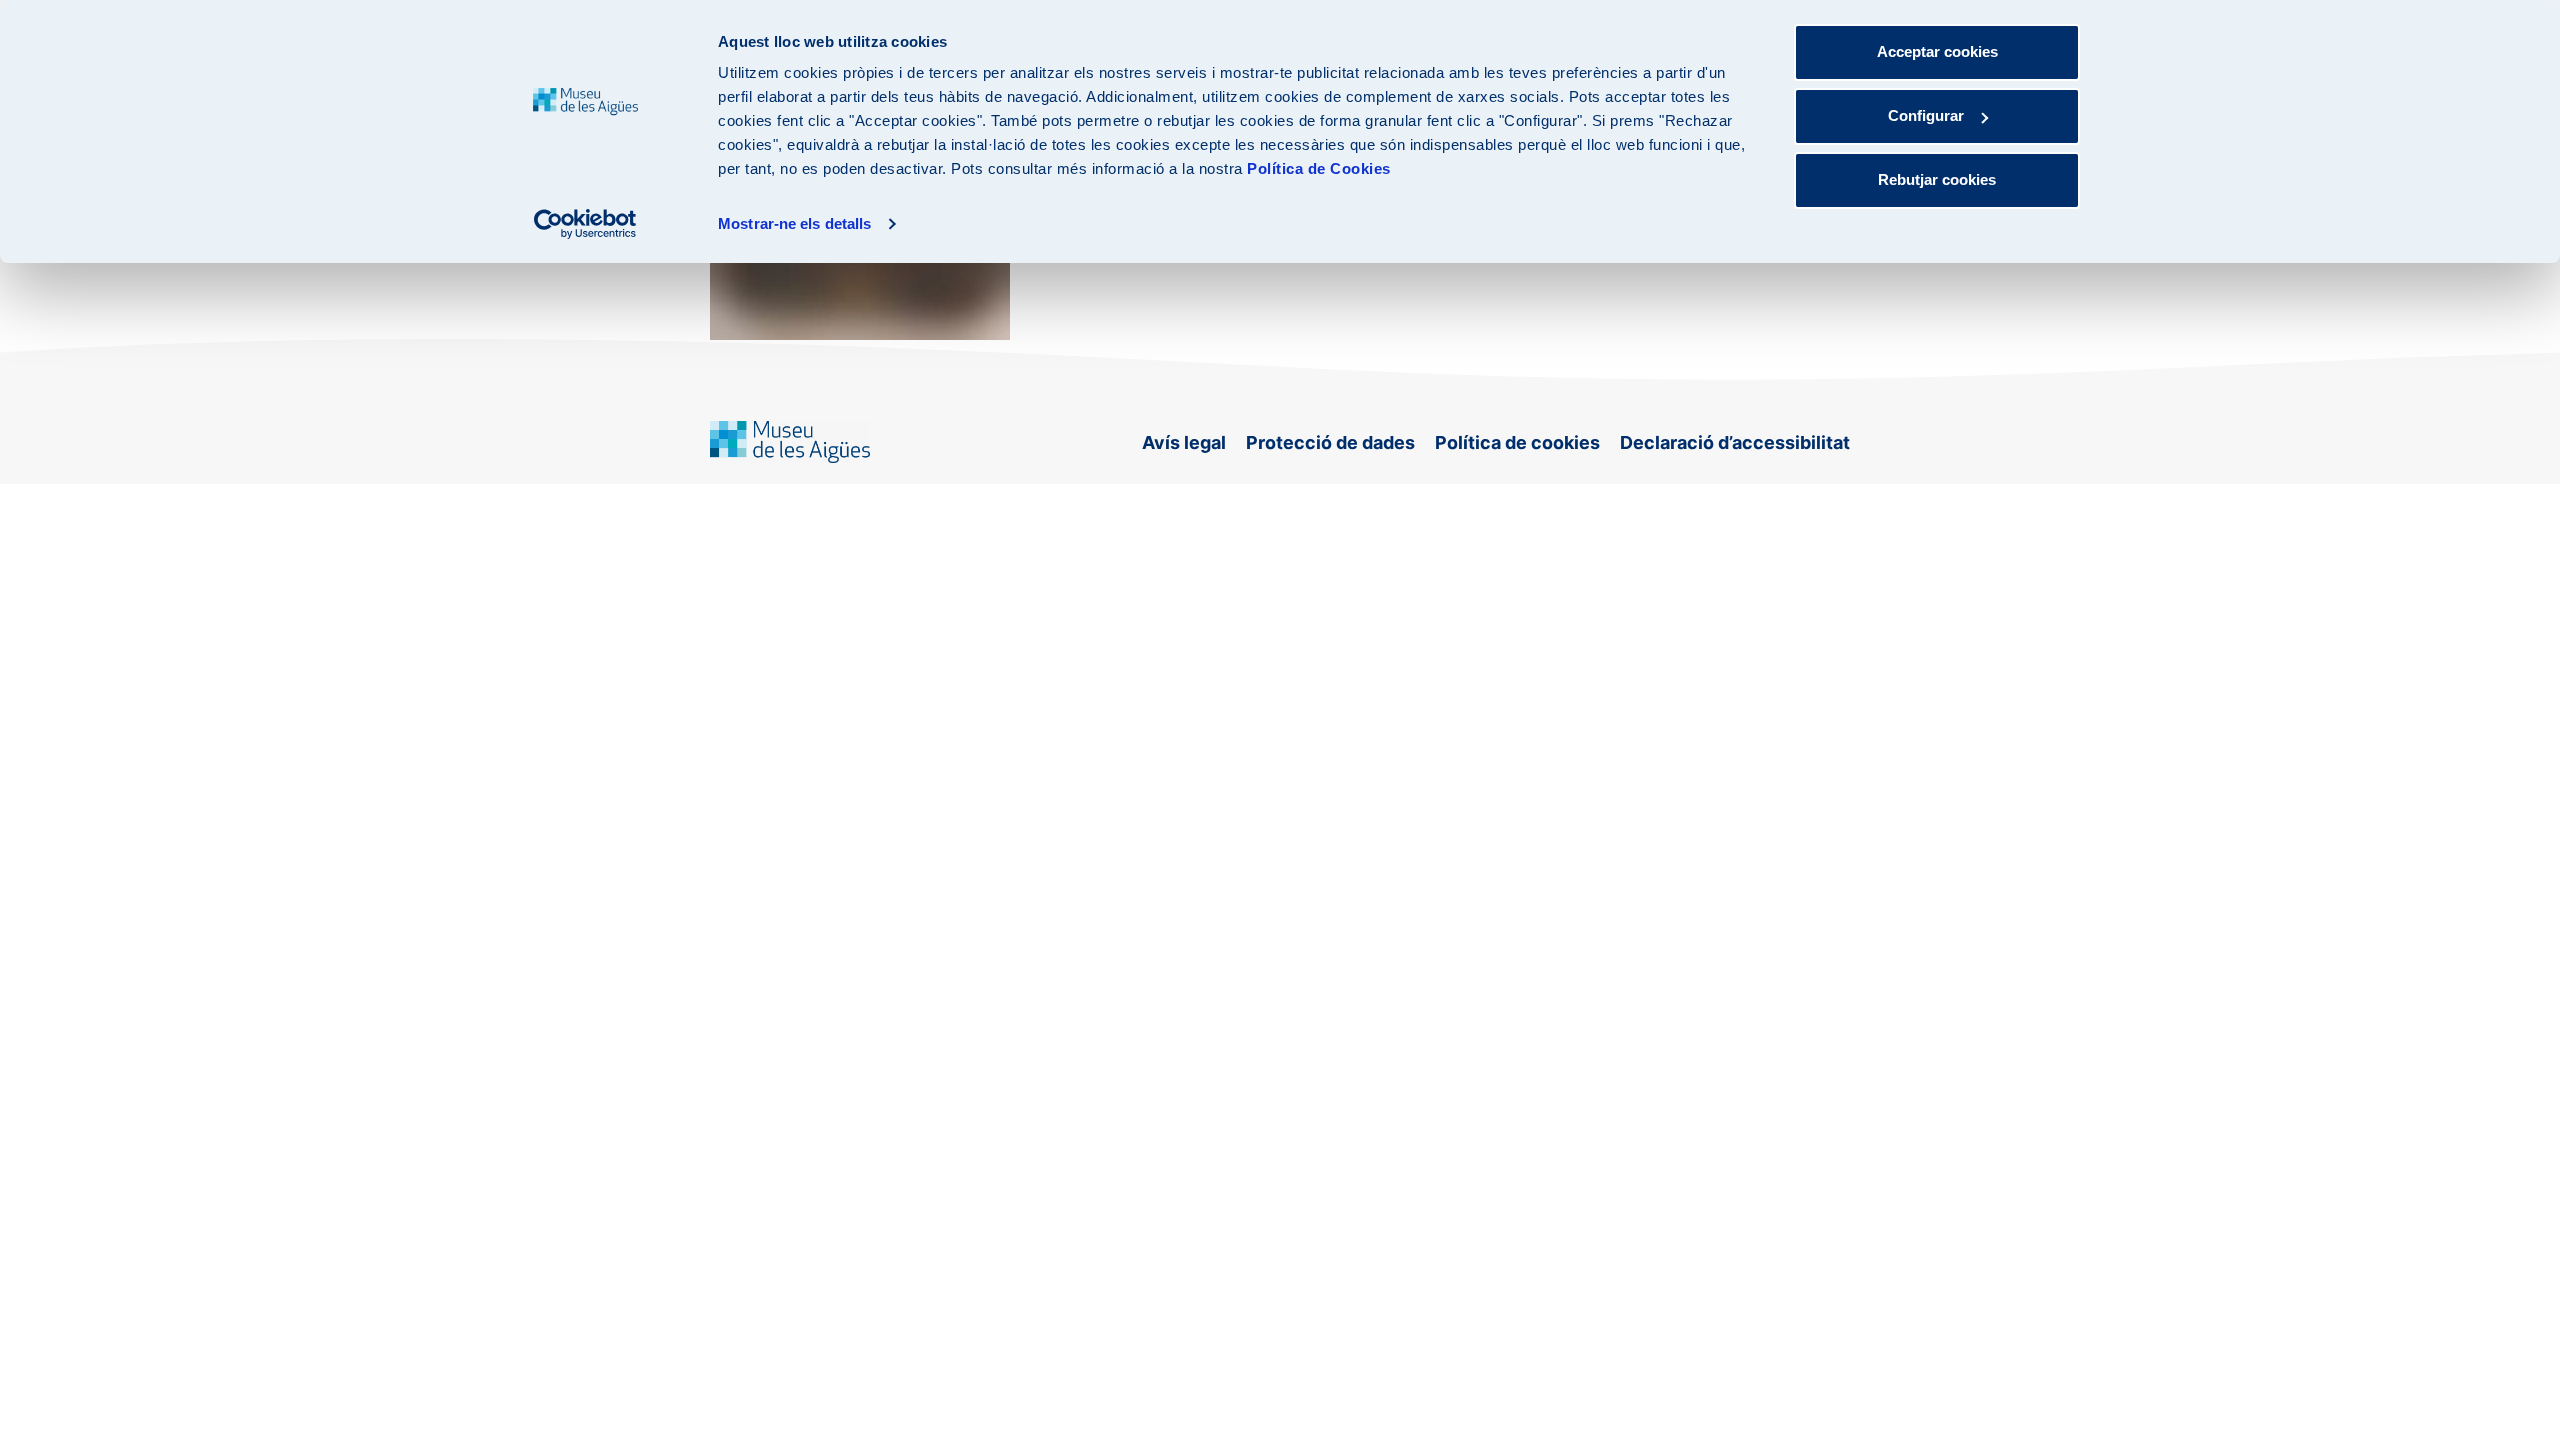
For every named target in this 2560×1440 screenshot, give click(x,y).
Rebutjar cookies (1937, 179)
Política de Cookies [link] (1319, 168)
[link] (585, 224)
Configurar (1926, 115)
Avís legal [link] (1184, 442)
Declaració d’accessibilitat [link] (1735, 442)
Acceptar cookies (1937, 51)
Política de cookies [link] (1517, 442)
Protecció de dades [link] (1330, 442)
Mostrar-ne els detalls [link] (794, 223)
